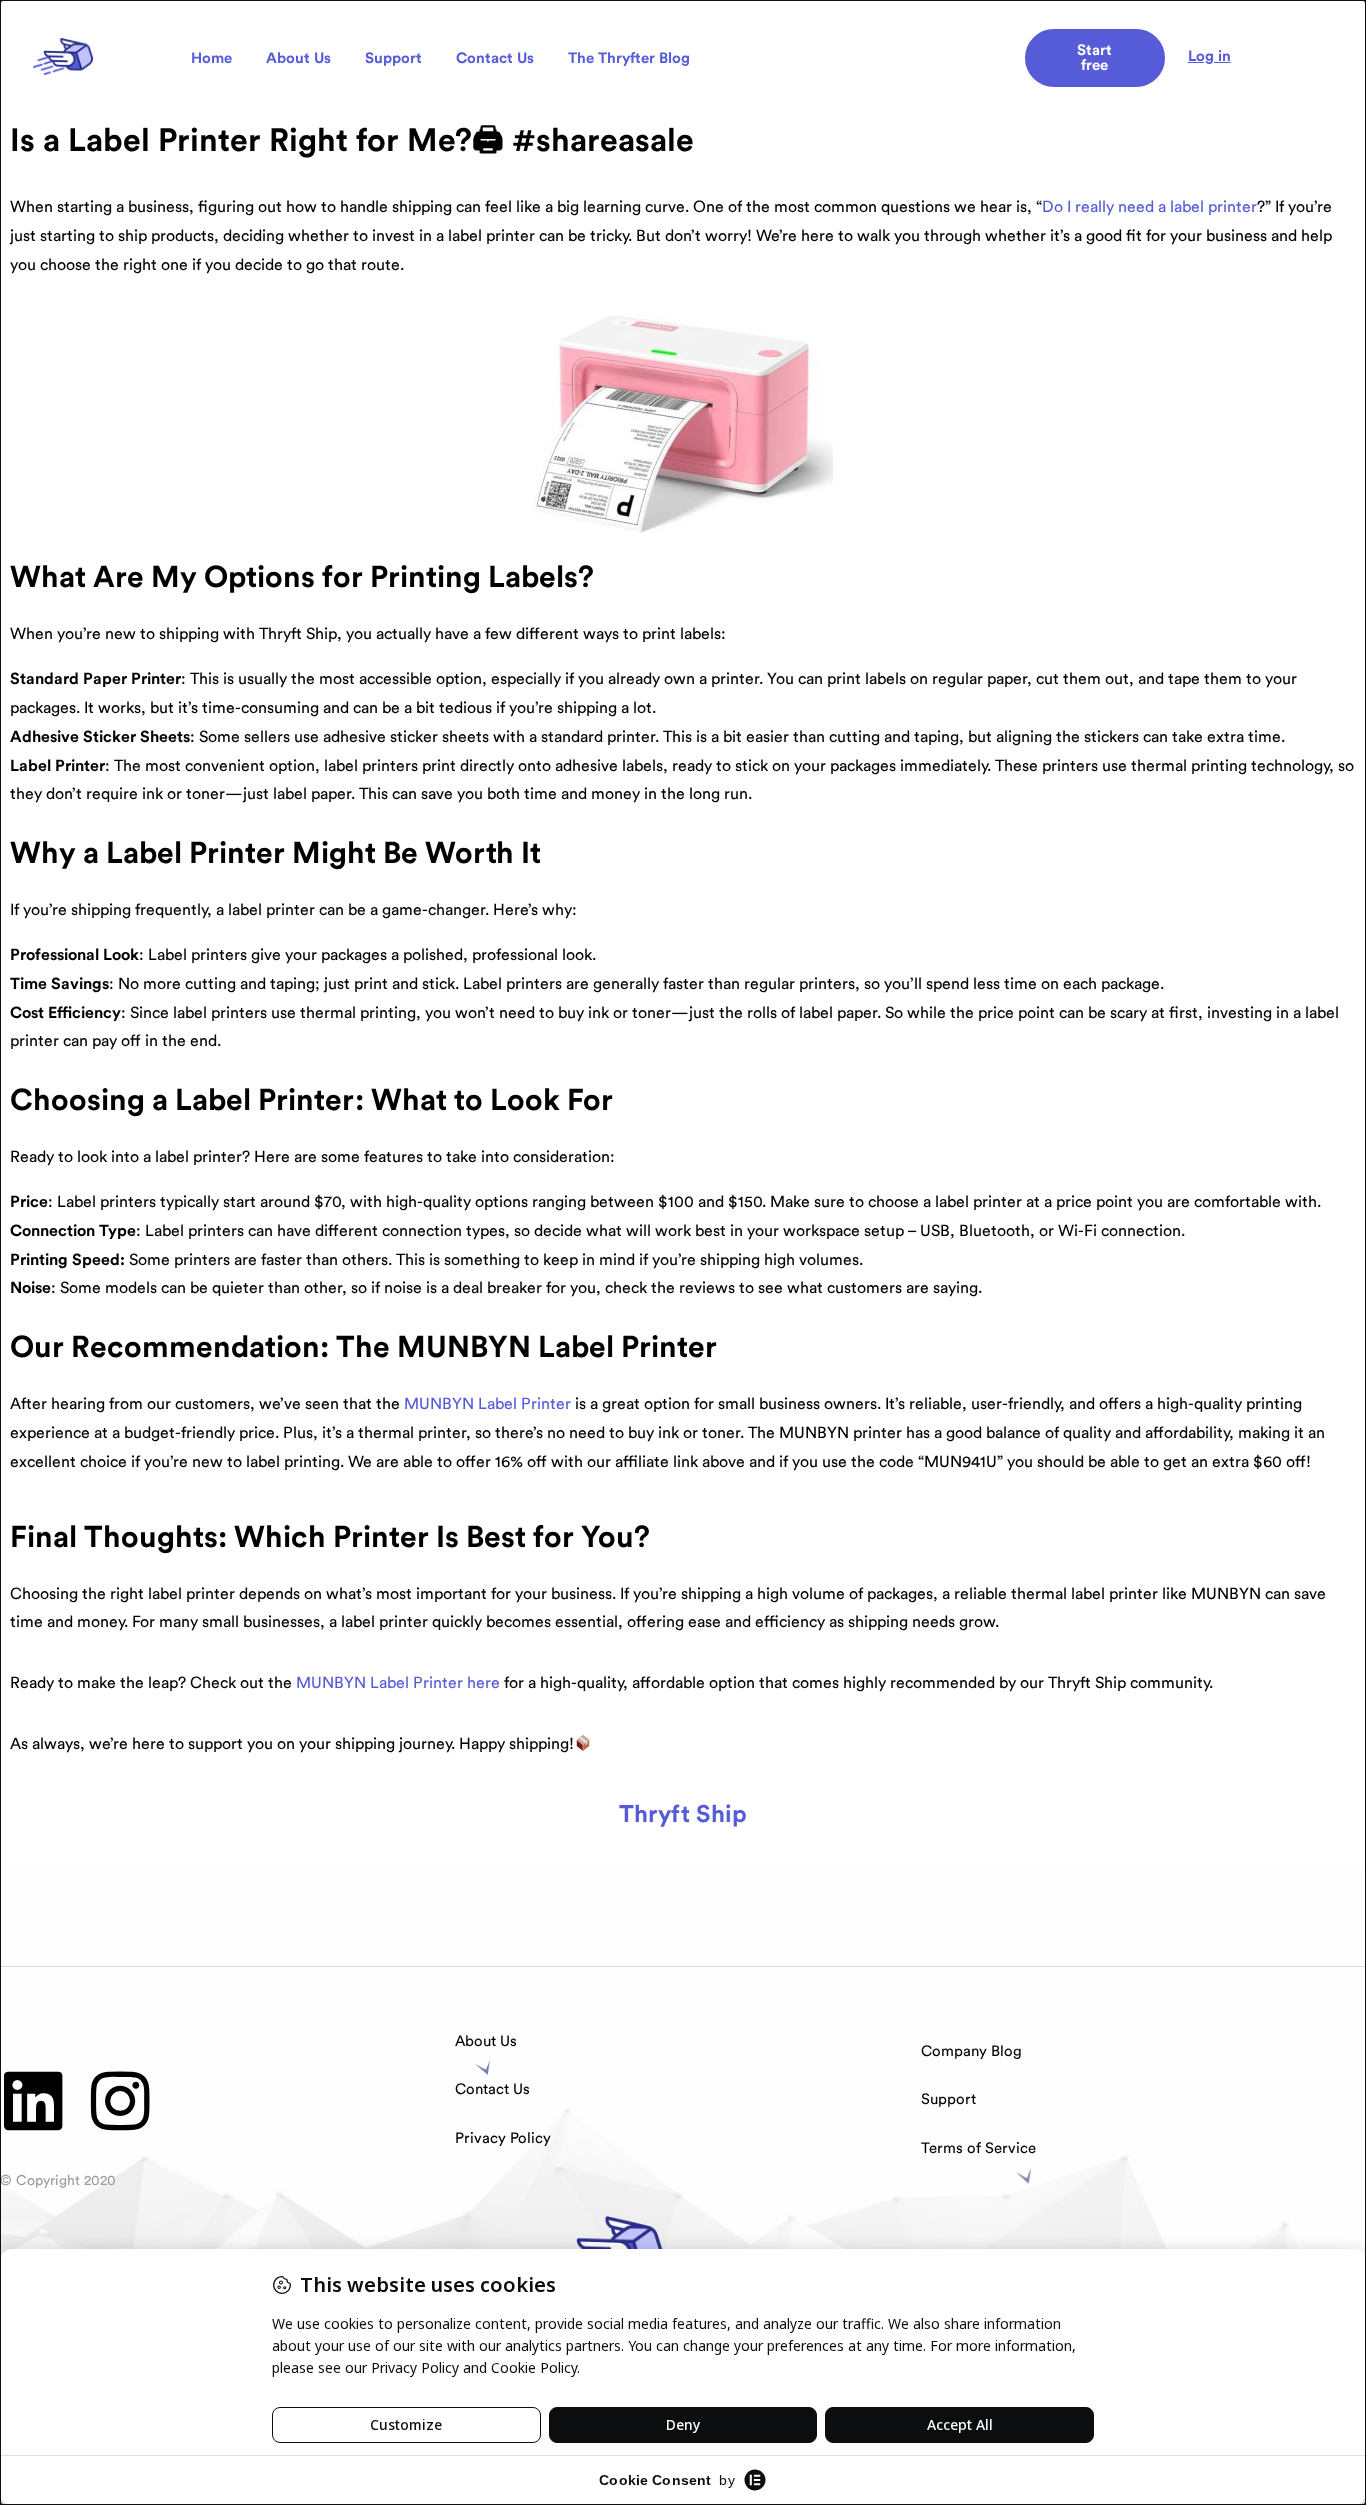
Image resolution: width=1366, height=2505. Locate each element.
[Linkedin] (33, 2100)
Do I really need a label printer (1149, 207)
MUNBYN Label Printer (487, 1404)
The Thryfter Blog (629, 58)
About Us (298, 58)
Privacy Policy (503, 2138)
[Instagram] (120, 2100)
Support (393, 58)
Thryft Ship (683, 1815)
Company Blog (971, 2051)
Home (211, 58)
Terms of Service (978, 2148)
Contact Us (495, 58)
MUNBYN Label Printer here (398, 1683)
